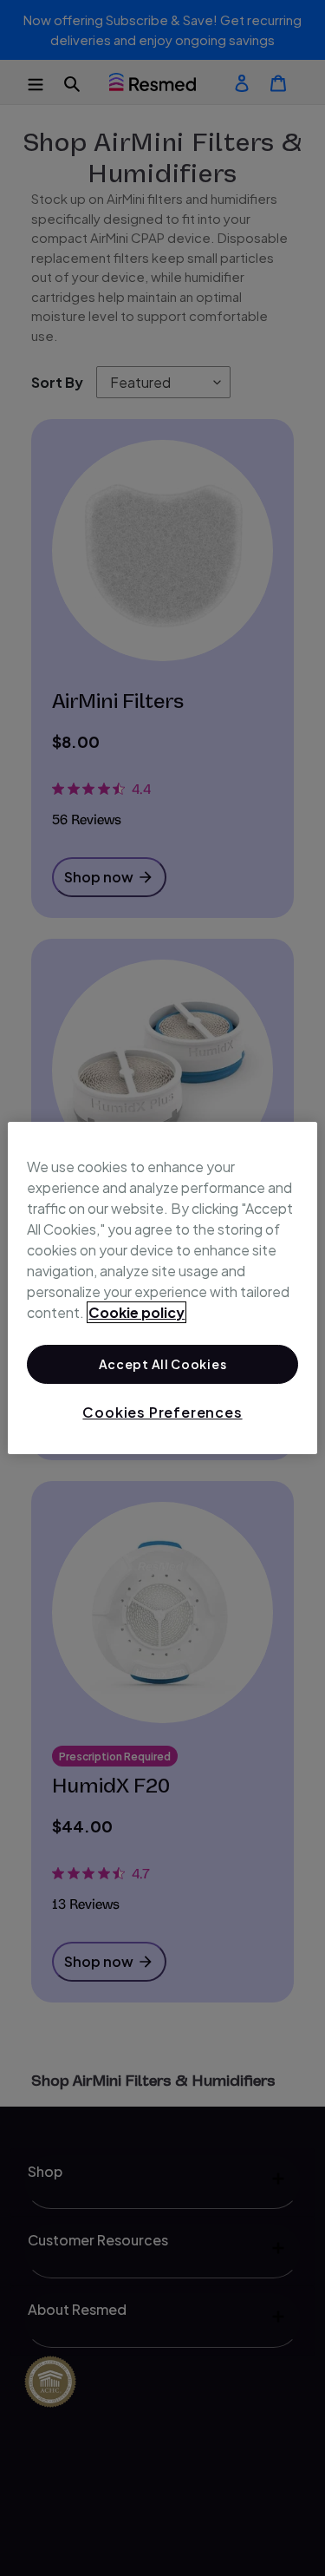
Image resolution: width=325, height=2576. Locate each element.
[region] (162, 1288)
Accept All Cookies (163, 1364)
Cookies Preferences (162, 1412)
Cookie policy (136, 1312)
